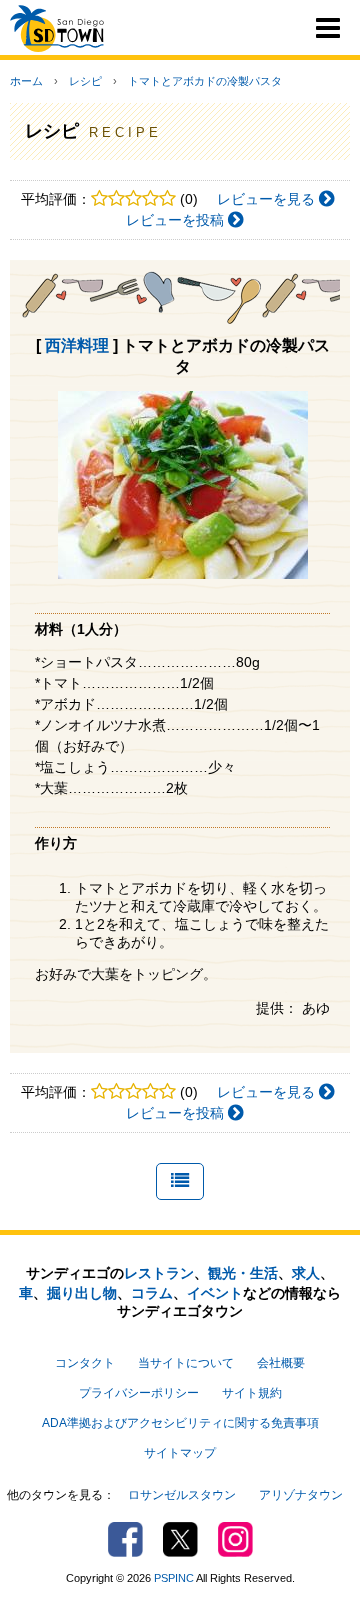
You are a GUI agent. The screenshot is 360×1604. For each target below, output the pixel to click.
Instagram (235, 1539)
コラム (152, 1293)
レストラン (159, 1273)
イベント (215, 1293)
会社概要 (281, 1363)
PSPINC (174, 1578)
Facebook (125, 1539)
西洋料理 (77, 345)
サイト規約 (252, 1393)
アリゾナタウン (301, 1495)
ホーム (26, 81)
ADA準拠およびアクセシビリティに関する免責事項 (180, 1423)
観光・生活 (243, 1273)
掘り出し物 (82, 1293)
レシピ (85, 81)
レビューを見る (268, 199)
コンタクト (85, 1363)
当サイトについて (186, 1363)
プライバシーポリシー (139, 1393)
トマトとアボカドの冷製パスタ (205, 81)
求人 (306, 1273)
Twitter (180, 1539)
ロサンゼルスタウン (182, 1495)
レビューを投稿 (177, 220)
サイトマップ (180, 1453)
